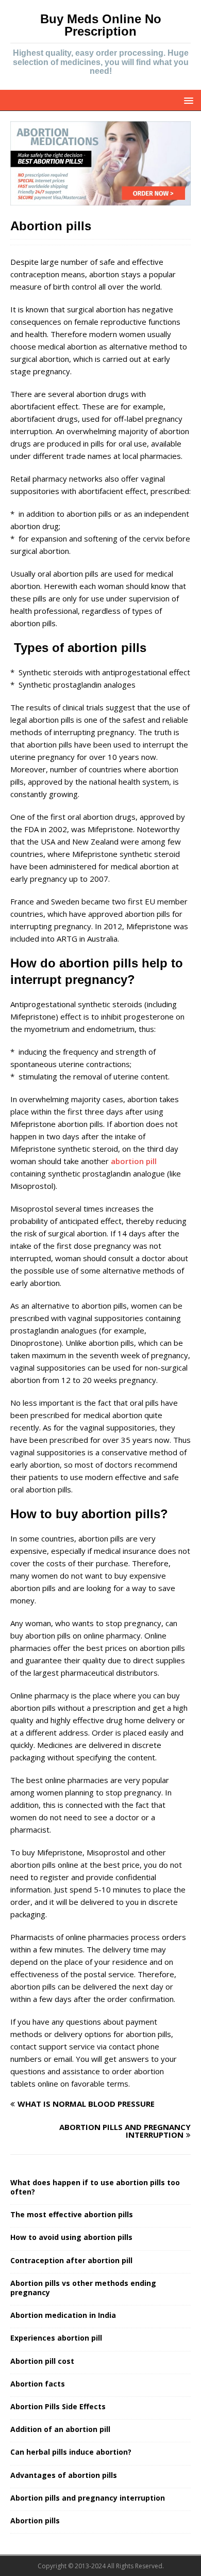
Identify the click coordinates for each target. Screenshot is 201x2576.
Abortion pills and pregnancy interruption (88, 2498)
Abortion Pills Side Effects (58, 2406)
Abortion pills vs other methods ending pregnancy (83, 2288)
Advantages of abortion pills (64, 2475)
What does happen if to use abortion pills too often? (95, 2187)
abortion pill (134, 1161)
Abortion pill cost (42, 2361)
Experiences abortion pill (56, 2338)
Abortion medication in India (63, 2315)
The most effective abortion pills (72, 2214)
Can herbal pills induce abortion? (71, 2452)
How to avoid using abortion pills (71, 2237)
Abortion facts (38, 2384)
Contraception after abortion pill (71, 2260)
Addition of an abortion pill (60, 2429)
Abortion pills (35, 2521)
